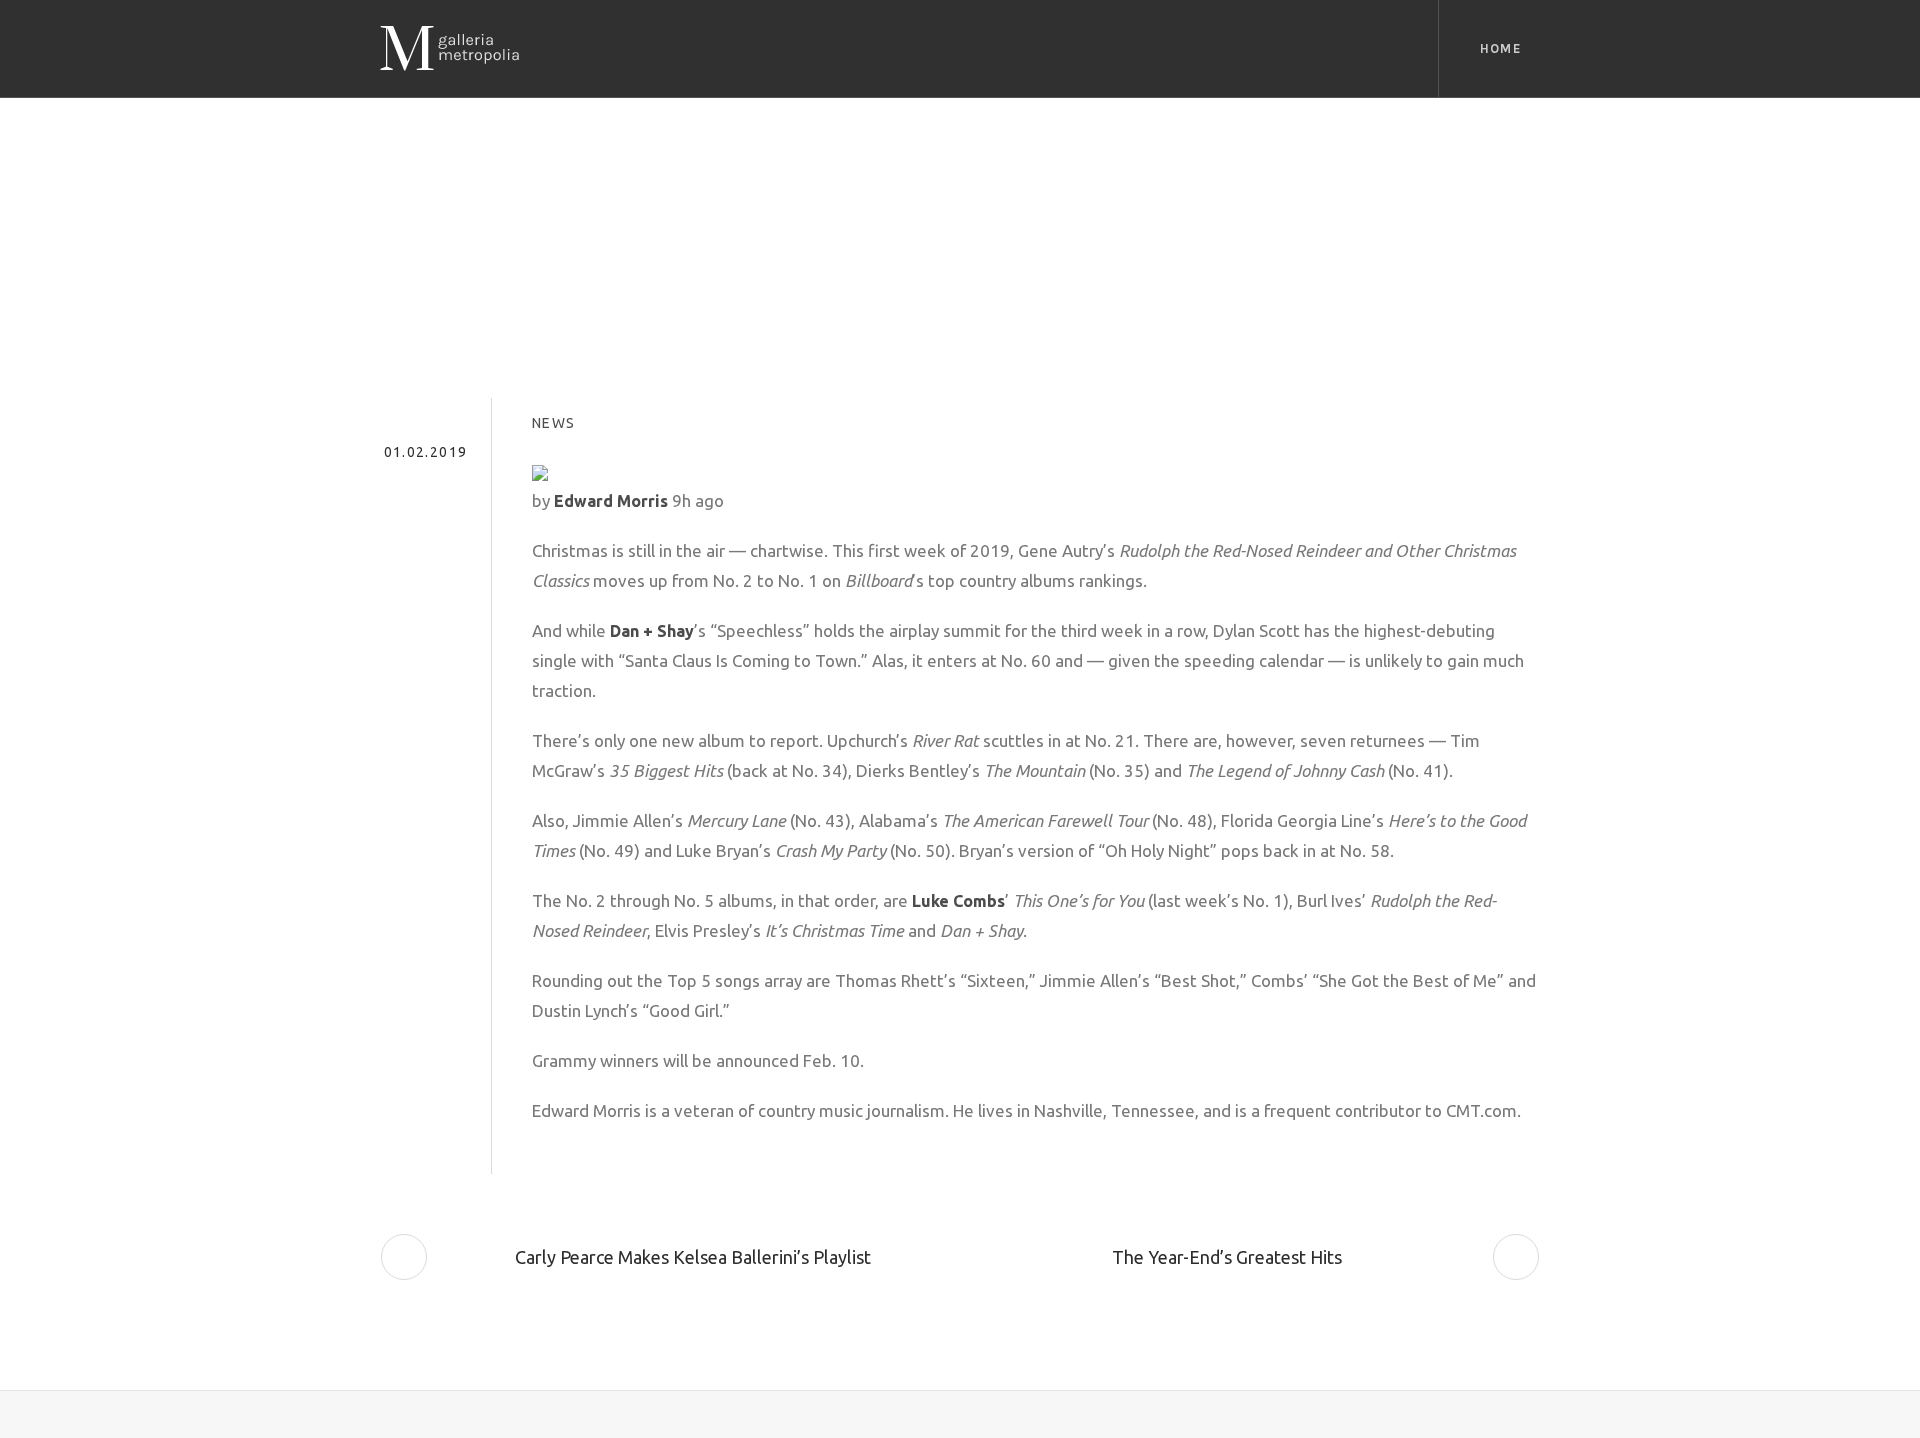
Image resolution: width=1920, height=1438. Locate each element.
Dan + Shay (652, 631)
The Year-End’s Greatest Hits (1227, 1257)
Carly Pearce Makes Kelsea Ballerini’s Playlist (693, 1257)
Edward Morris (611, 501)
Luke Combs (958, 901)
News (554, 423)
